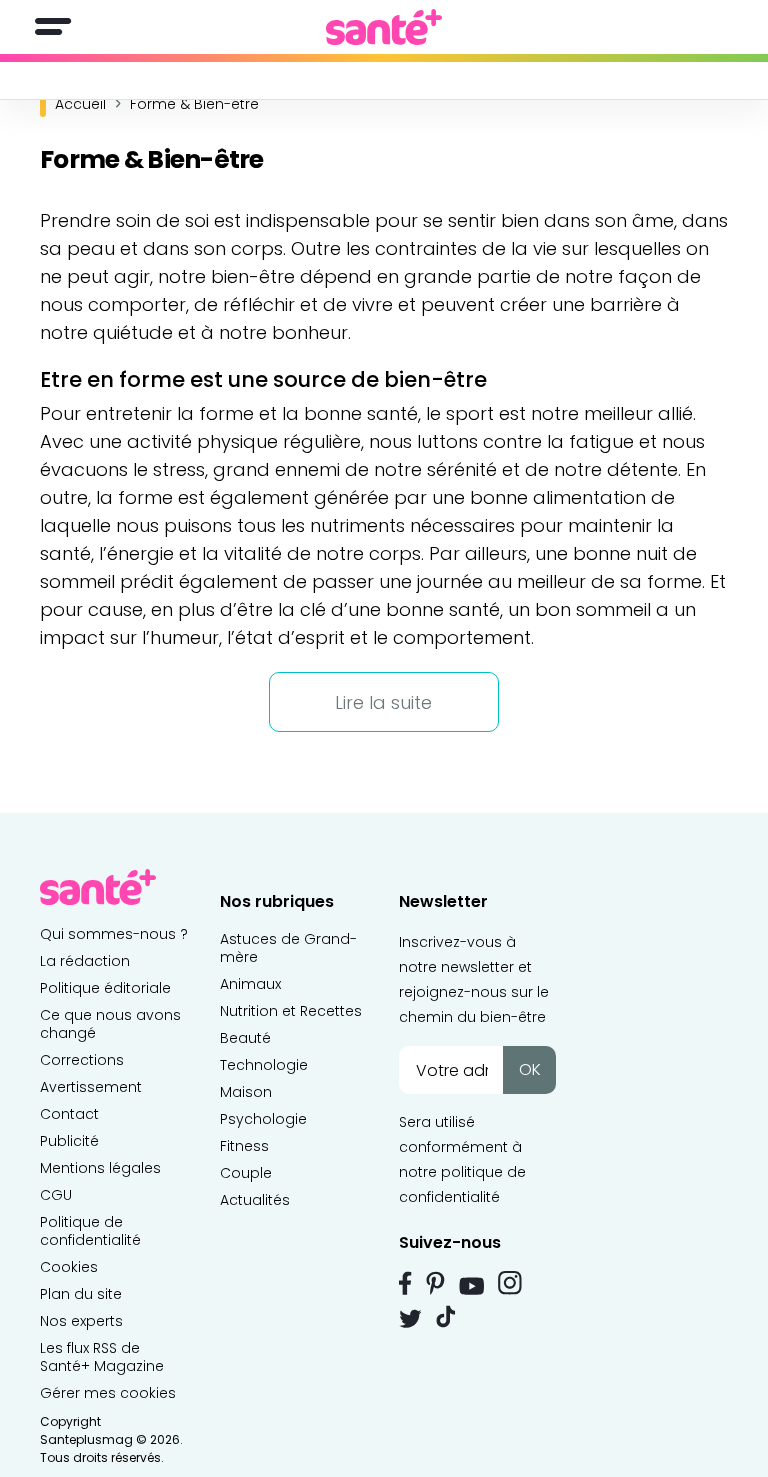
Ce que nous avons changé (110, 1024)
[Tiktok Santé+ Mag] (446, 1315)
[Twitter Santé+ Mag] (410, 1318)
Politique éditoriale (105, 988)
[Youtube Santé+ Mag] (471, 1286)
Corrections (82, 1060)
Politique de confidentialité (90, 1231)
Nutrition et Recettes (291, 1011)
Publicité (69, 1141)
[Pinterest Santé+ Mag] (435, 1283)
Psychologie (263, 1119)
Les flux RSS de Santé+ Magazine (102, 1357)
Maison (246, 1092)
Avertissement (91, 1087)
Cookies (69, 1267)
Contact (69, 1114)
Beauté (245, 1038)
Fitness (244, 1146)
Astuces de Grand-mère (288, 948)
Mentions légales (100, 1168)
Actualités (255, 1200)
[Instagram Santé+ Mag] (510, 1283)
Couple (246, 1173)
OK (530, 1069)
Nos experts (81, 1321)
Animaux (250, 984)
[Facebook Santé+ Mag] (405, 1283)
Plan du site (81, 1294)
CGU (56, 1195)
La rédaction (85, 961)
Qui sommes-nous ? (114, 934)
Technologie (264, 1065)
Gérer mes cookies (108, 1393)
